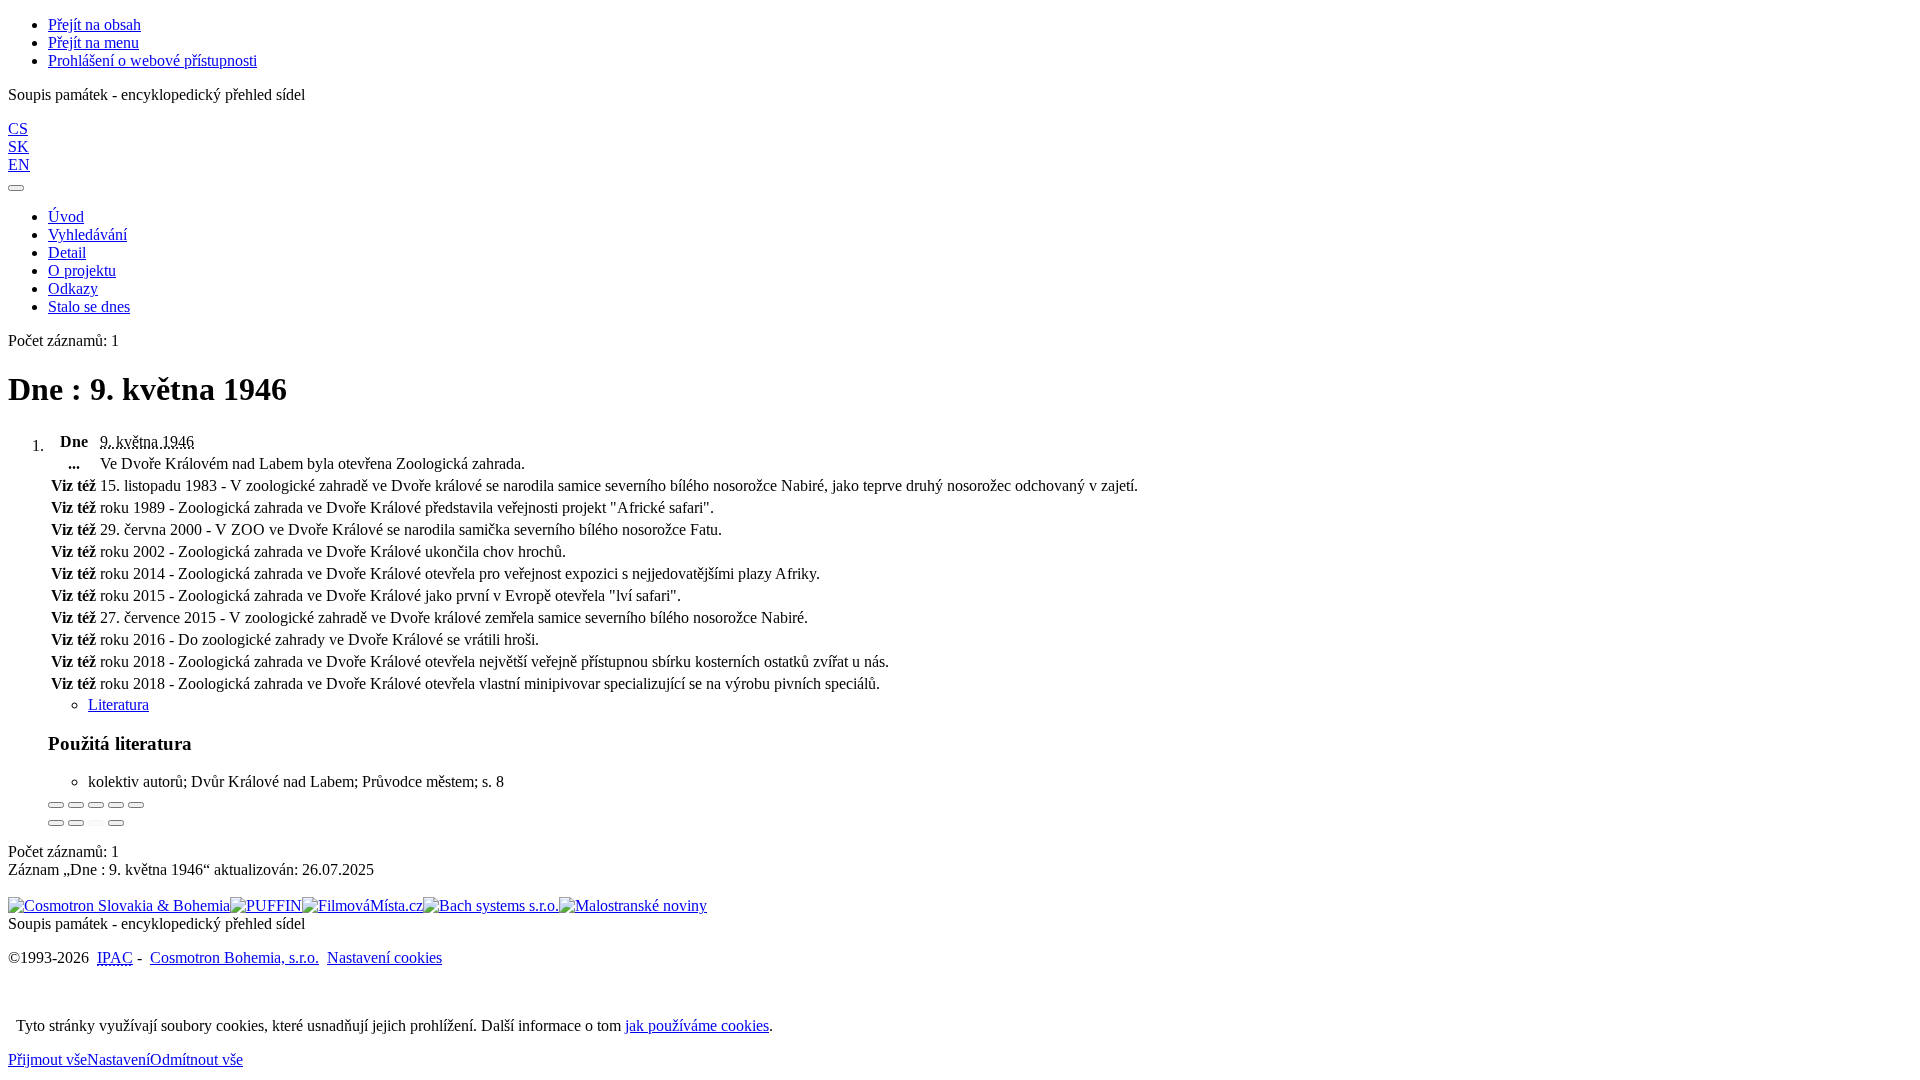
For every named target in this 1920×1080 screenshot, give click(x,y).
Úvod (66, 216)
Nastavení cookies (384, 957)
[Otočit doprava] (76, 823)
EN (19, 164)
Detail (67, 252)
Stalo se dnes (89, 306)
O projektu (82, 270)
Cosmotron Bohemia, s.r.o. (234, 957)
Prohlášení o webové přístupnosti (152, 60)
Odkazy (73, 288)
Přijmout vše (47, 1059)
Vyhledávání (87, 234)
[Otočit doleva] (56, 823)
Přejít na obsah (94, 24)
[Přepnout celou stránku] (116, 805)
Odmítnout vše (196, 1059)
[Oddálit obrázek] (76, 805)
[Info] (136, 805)
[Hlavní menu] (16, 188)
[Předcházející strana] (96, 823)
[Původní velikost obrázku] (96, 805)
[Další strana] (116, 823)
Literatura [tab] (118, 704)
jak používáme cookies (697, 1025)
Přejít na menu (93, 42)
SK (18, 146)
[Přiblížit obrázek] (56, 805)
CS (18, 128)
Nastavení (118, 1059)
